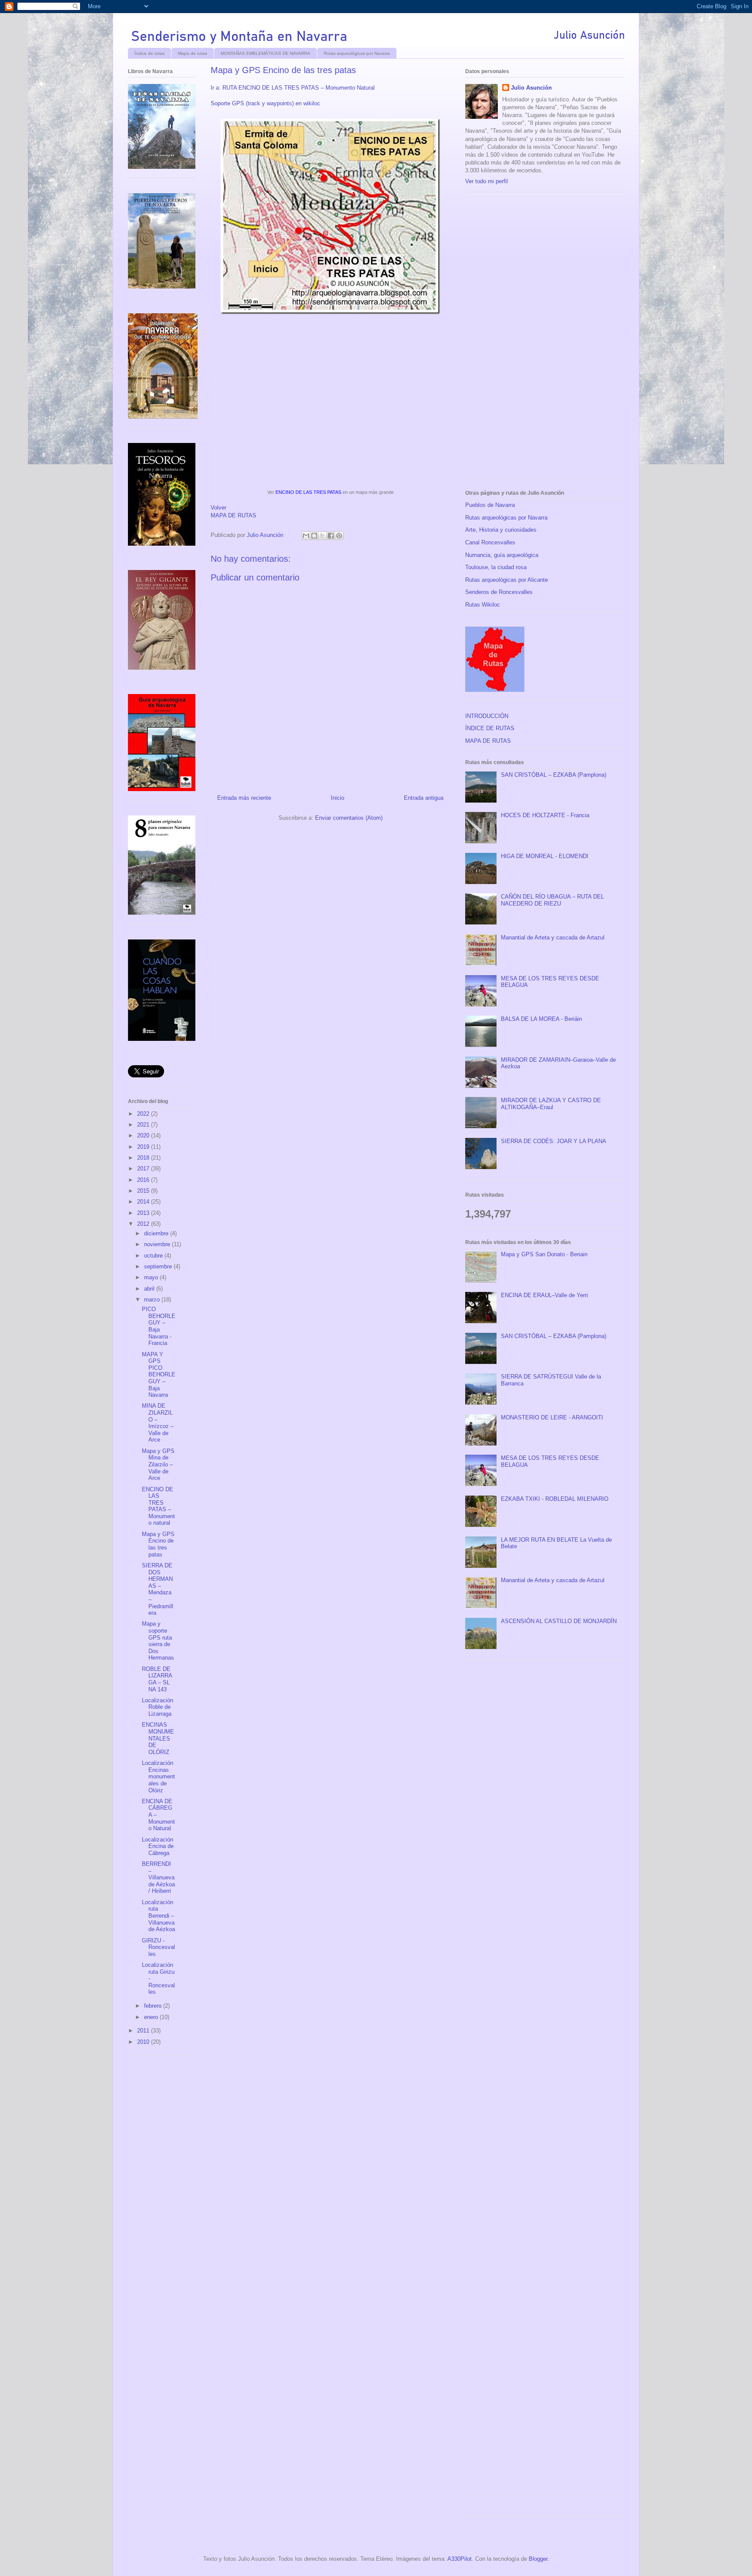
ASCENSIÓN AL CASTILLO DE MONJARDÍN (559, 1621)
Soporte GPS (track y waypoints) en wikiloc (265, 103)
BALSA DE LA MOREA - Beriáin (541, 1019)
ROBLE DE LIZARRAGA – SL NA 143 (157, 1679)
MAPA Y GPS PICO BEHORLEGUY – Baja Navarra (159, 1375)
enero (152, 2017)
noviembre (158, 1244)
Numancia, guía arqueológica (502, 555)
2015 (144, 1191)
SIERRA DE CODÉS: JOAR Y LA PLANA (554, 1141)
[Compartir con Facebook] (331, 536)
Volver (218, 508)
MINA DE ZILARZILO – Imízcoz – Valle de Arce (158, 1423)
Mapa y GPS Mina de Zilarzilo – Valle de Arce (158, 1464)
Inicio (337, 798)
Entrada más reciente (244, 798)
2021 (144, 1125)
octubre (154, 1256)
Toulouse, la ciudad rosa (496, 567)
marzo (153, 1300)
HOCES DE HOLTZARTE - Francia (545, 815)
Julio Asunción (531, 88)
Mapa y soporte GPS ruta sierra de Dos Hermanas (158, 1641)
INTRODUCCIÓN (487, 716)
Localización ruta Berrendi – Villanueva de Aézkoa (158, 1916)
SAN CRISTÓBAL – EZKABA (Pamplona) (554, 775)
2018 (144, 1158)
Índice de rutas (149, 53)
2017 (144, 1169)
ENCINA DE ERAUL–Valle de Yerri (544, 1295)
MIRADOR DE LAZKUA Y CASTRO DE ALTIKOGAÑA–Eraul (551, 1104)
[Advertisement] (530, 338)
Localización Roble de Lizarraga (158, 1707)
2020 (144, 1135)
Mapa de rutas (193, 53)
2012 (144, 1224)
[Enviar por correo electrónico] (306, 536)
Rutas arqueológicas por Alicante (507, 580)
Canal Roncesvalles (490, 542)
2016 (144, 1180)
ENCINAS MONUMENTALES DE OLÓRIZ (158, 1738)
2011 (144, 2031)
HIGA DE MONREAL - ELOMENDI (545, 856)
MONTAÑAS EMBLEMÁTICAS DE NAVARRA (265, 53)
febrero (154, 2006)
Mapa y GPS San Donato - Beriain (544, 1254)
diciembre (157, 1233)
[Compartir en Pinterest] (339, 536)
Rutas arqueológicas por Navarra (357, 53)
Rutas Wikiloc (483, 605)
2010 (144, 2042)
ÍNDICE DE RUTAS (490, 728)
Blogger (538, 2559)
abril (150, 1289)
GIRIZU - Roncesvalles (158, 1947)
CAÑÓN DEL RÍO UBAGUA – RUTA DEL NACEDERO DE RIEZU (552, 900)
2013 (144, 1213)
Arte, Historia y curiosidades (501, 530)
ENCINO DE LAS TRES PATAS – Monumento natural (158, 1506)
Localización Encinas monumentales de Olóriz (158, 1776)
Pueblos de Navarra (490, 505)
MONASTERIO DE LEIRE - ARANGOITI (552, 1417)
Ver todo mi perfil (487, 181)
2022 (144, 1114)
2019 (144, 1147)
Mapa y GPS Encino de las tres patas (158, 1544)
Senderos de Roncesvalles (499, 592)
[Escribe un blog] (314, 536)
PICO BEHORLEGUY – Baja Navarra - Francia (159, 1326)
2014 (144, 1202)
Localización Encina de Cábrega (158, 1846)
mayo (152, 1277)
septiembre (159, 1266)
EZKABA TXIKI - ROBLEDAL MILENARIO (555, 1499)
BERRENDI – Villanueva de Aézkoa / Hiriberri (158, 1877)
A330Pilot (460, 2559)
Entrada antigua (424, 798)
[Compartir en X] (322, 536)
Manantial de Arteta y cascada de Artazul (553, 937)
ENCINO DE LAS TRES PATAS (308, 492)
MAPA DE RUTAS (233, 515)
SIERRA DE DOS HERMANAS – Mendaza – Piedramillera (158, 1589)
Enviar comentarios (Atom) (349, 818)
